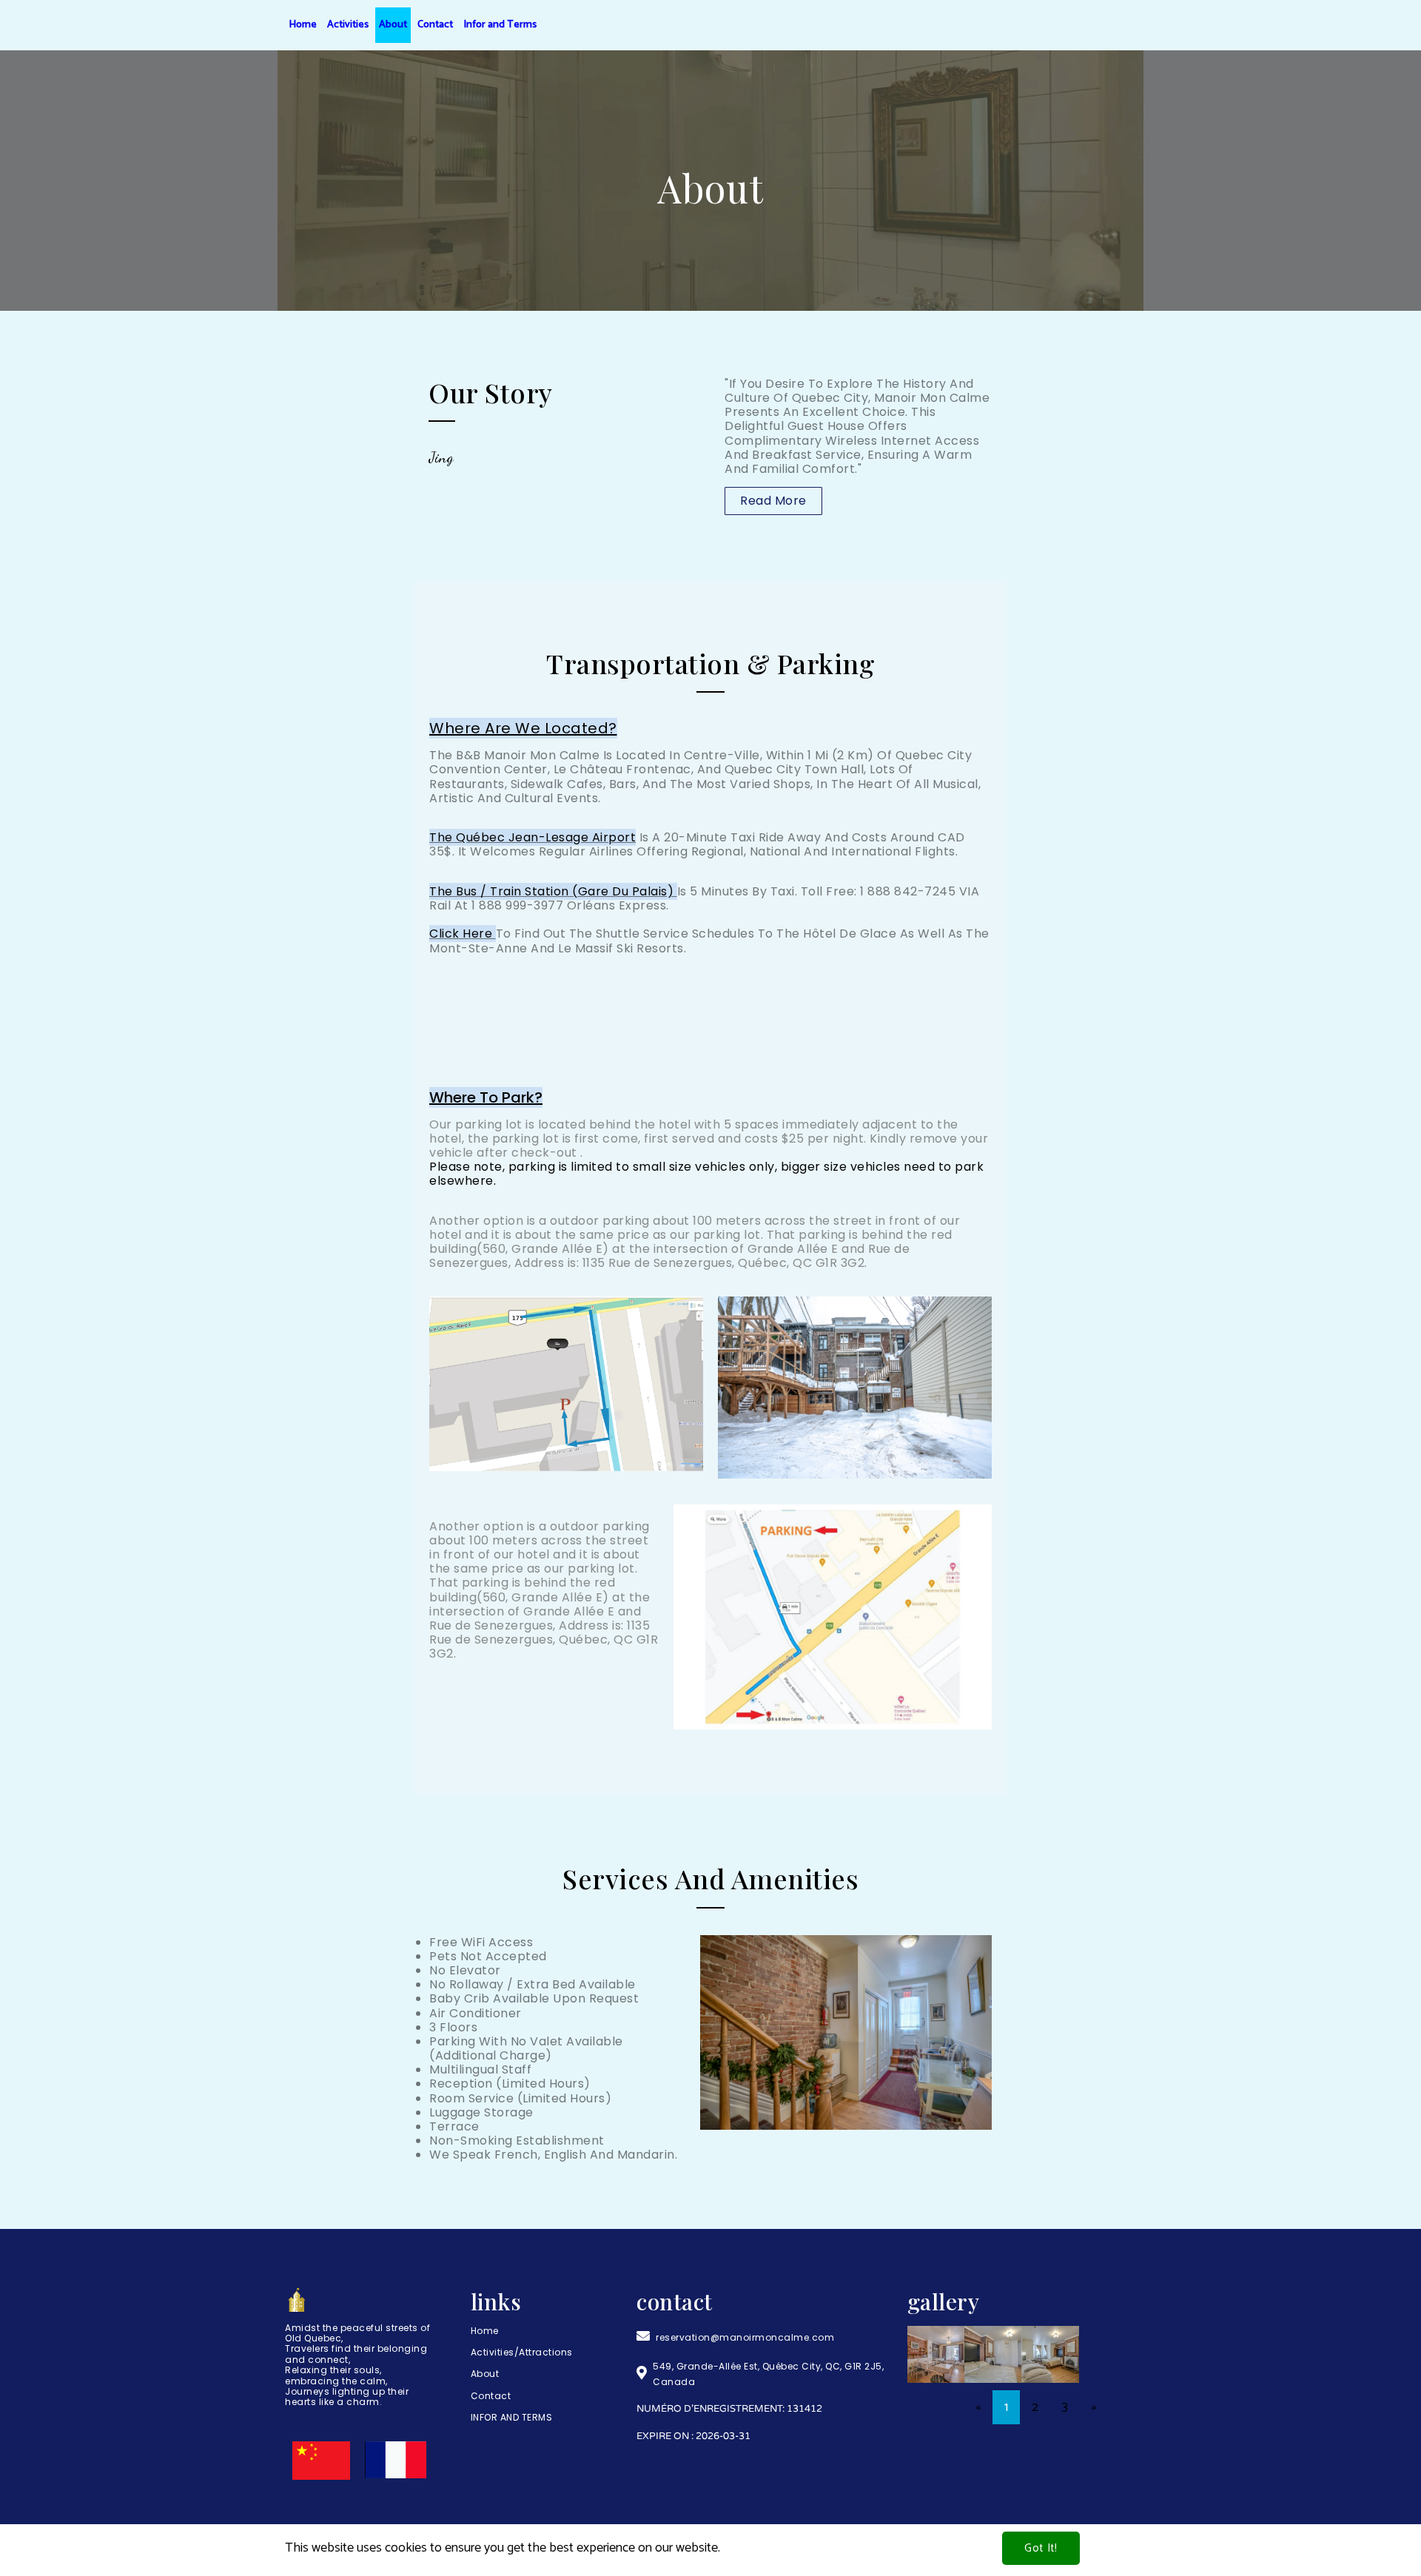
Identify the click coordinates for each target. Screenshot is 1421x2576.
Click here (461, 934)
